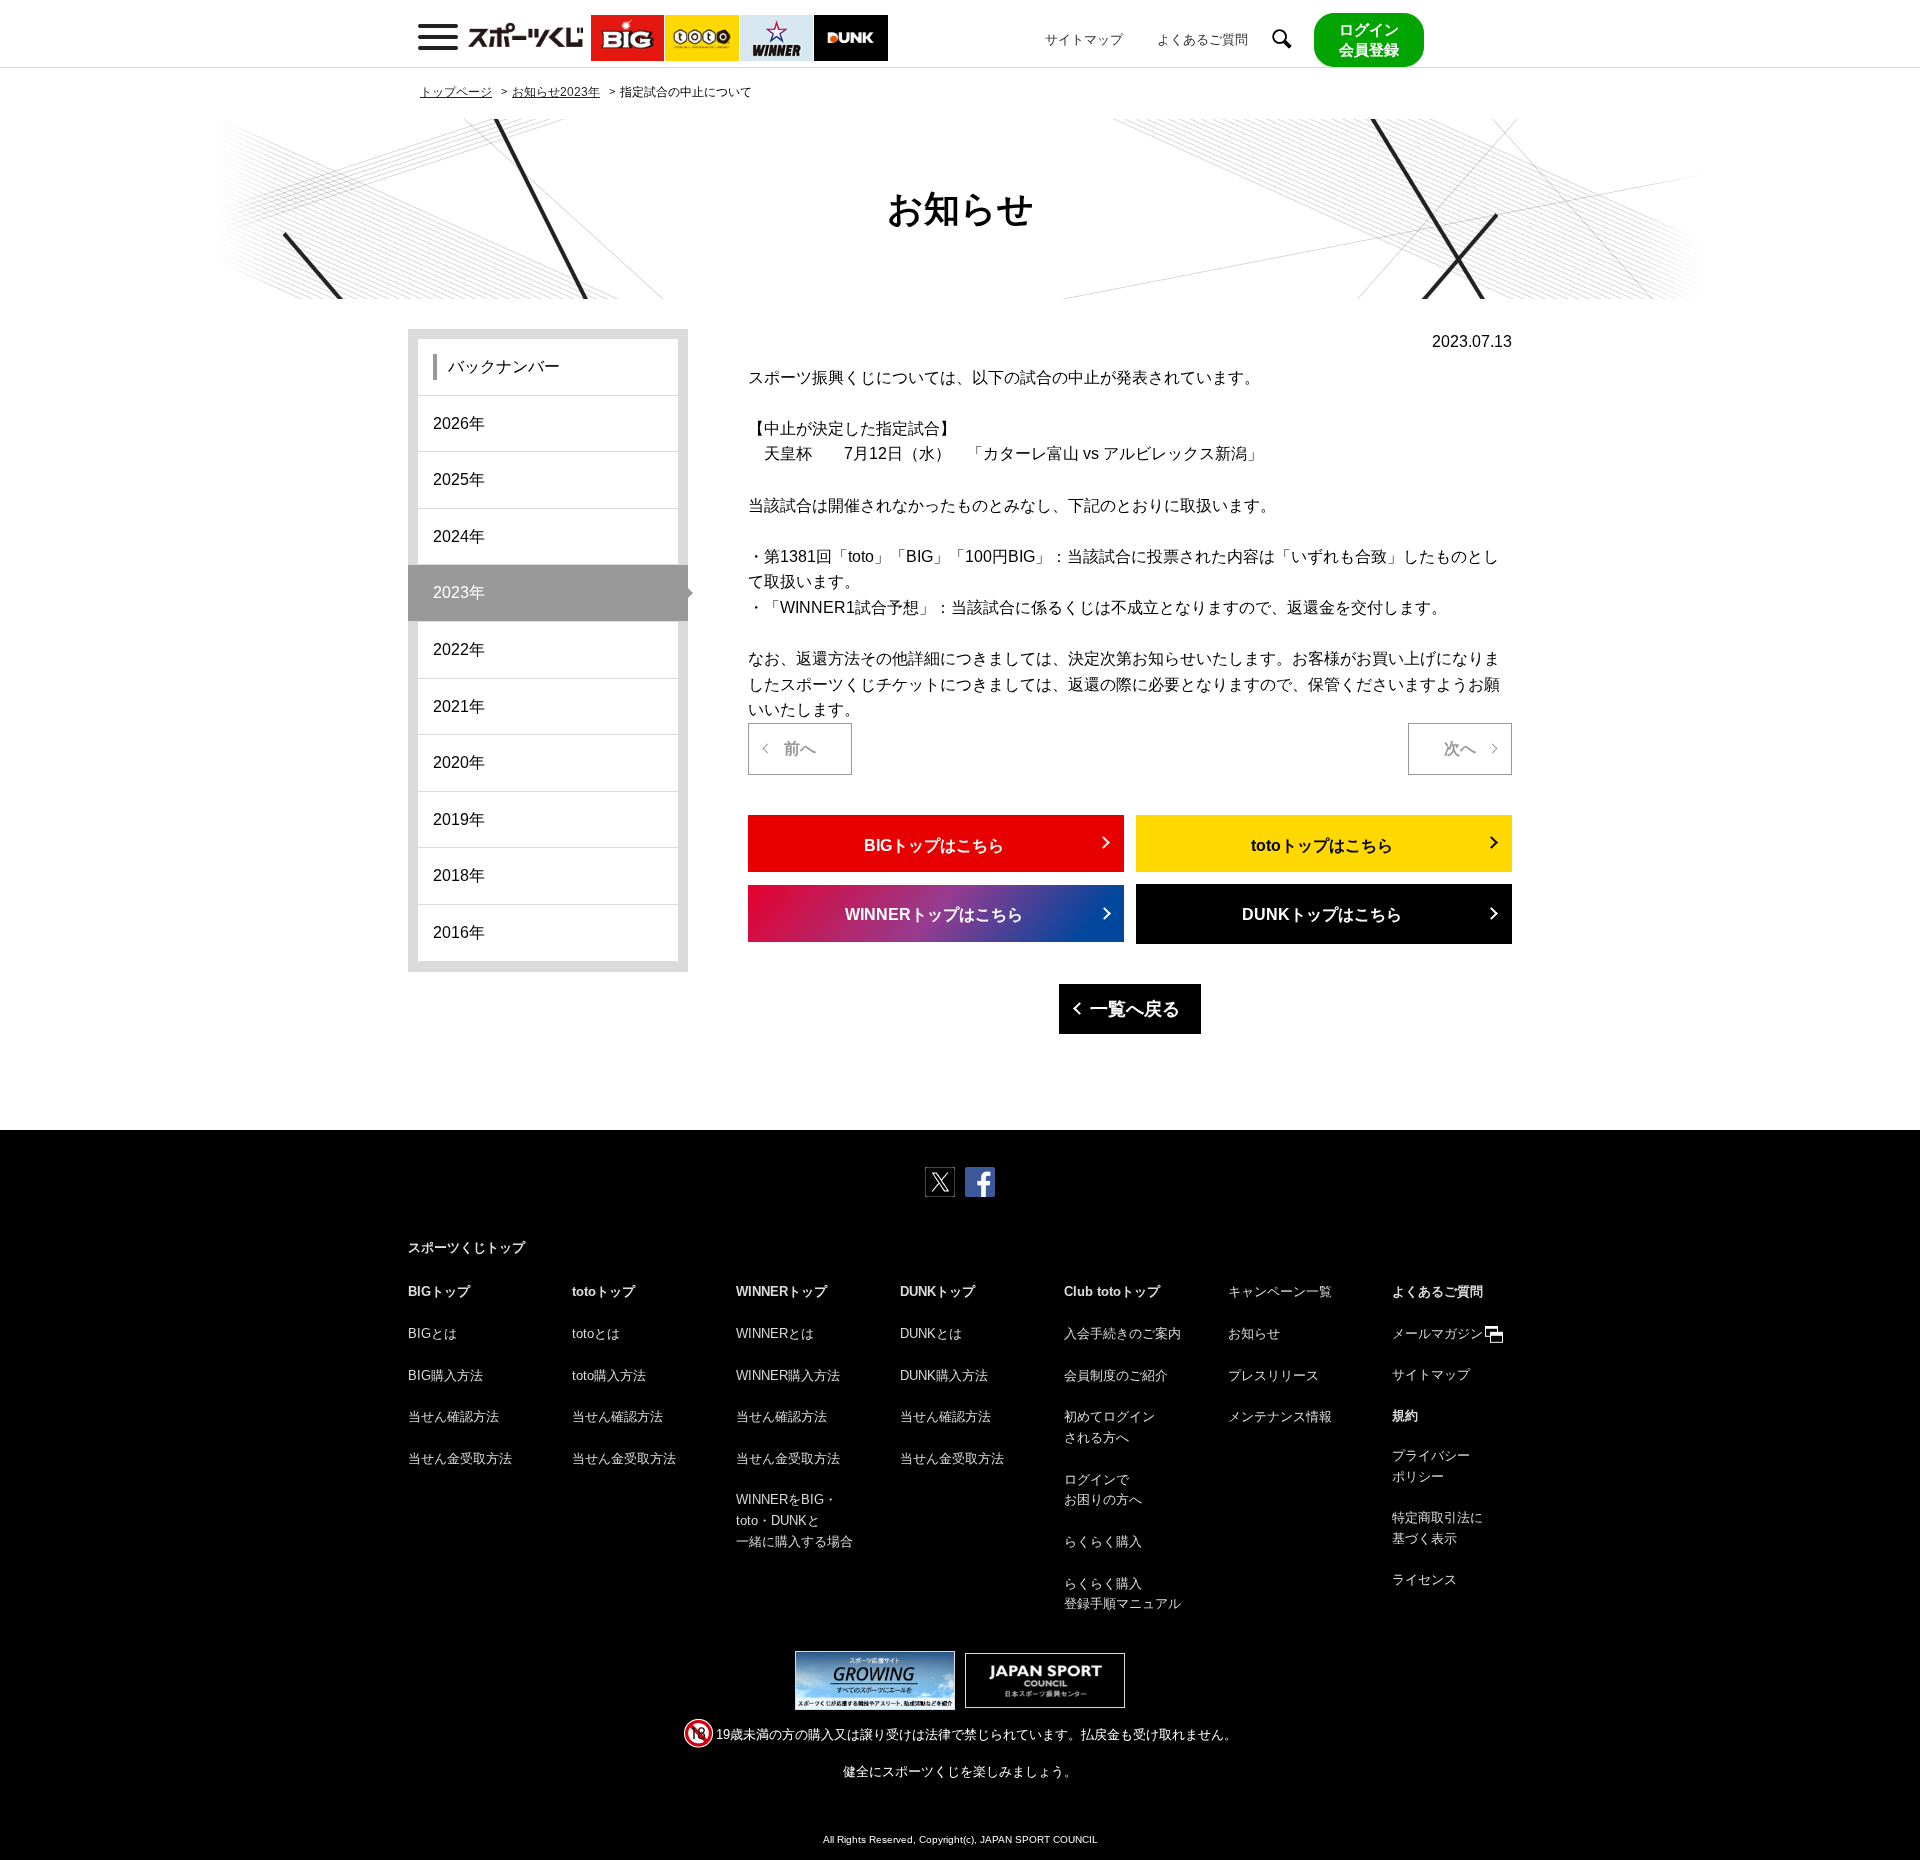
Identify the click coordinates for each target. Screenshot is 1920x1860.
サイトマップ (1084, 39)
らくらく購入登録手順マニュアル (1122, 1594)
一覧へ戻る (1135, 1009)
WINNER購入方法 (788, 1375)
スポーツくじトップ (466, 1247)
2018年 (459, 875)
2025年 (459, 479)
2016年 (459, 932)
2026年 (459, 423)
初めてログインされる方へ (1109, 1427)
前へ (800, 748)
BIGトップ (439, 1291)
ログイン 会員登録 (1369, 39)
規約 (1405, 1415)
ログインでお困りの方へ (1103, 1490)
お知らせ (1254, 1333)
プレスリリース (1273, 1375)
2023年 (459, 592)
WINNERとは (775, 1333)
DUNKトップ (937, 1291)
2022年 (459, 649)
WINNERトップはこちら (934, 914)
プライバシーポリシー (1431, 1466)
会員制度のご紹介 (1116, 1375)
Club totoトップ (1112, 1291)
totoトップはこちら (1322, 845)
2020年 (459, 762)
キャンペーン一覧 (1280, 1291)
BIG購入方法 (445, 1375)
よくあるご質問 (1202, 39)
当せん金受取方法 (460, 1458)
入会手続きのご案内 (1122, 1333)
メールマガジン (1437, 1333)
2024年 (459, 536)
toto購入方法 (609, 1375)
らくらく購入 (1103, 1541)
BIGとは (432, 1333)
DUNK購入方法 (944, 1375)
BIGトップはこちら (934, 845)
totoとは (596, 1333)
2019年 (459, 819)
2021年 (459, 706)
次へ (1460, 748)
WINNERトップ (781, 1291)
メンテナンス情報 (1280, 1416)
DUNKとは (931, 1333)
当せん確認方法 (453, 1416)
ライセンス (1424, 1579)
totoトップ (603, 1291)
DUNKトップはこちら (1322, 914)
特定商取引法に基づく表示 (1437, 1528)
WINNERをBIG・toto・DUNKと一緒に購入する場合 (794, 1520)
